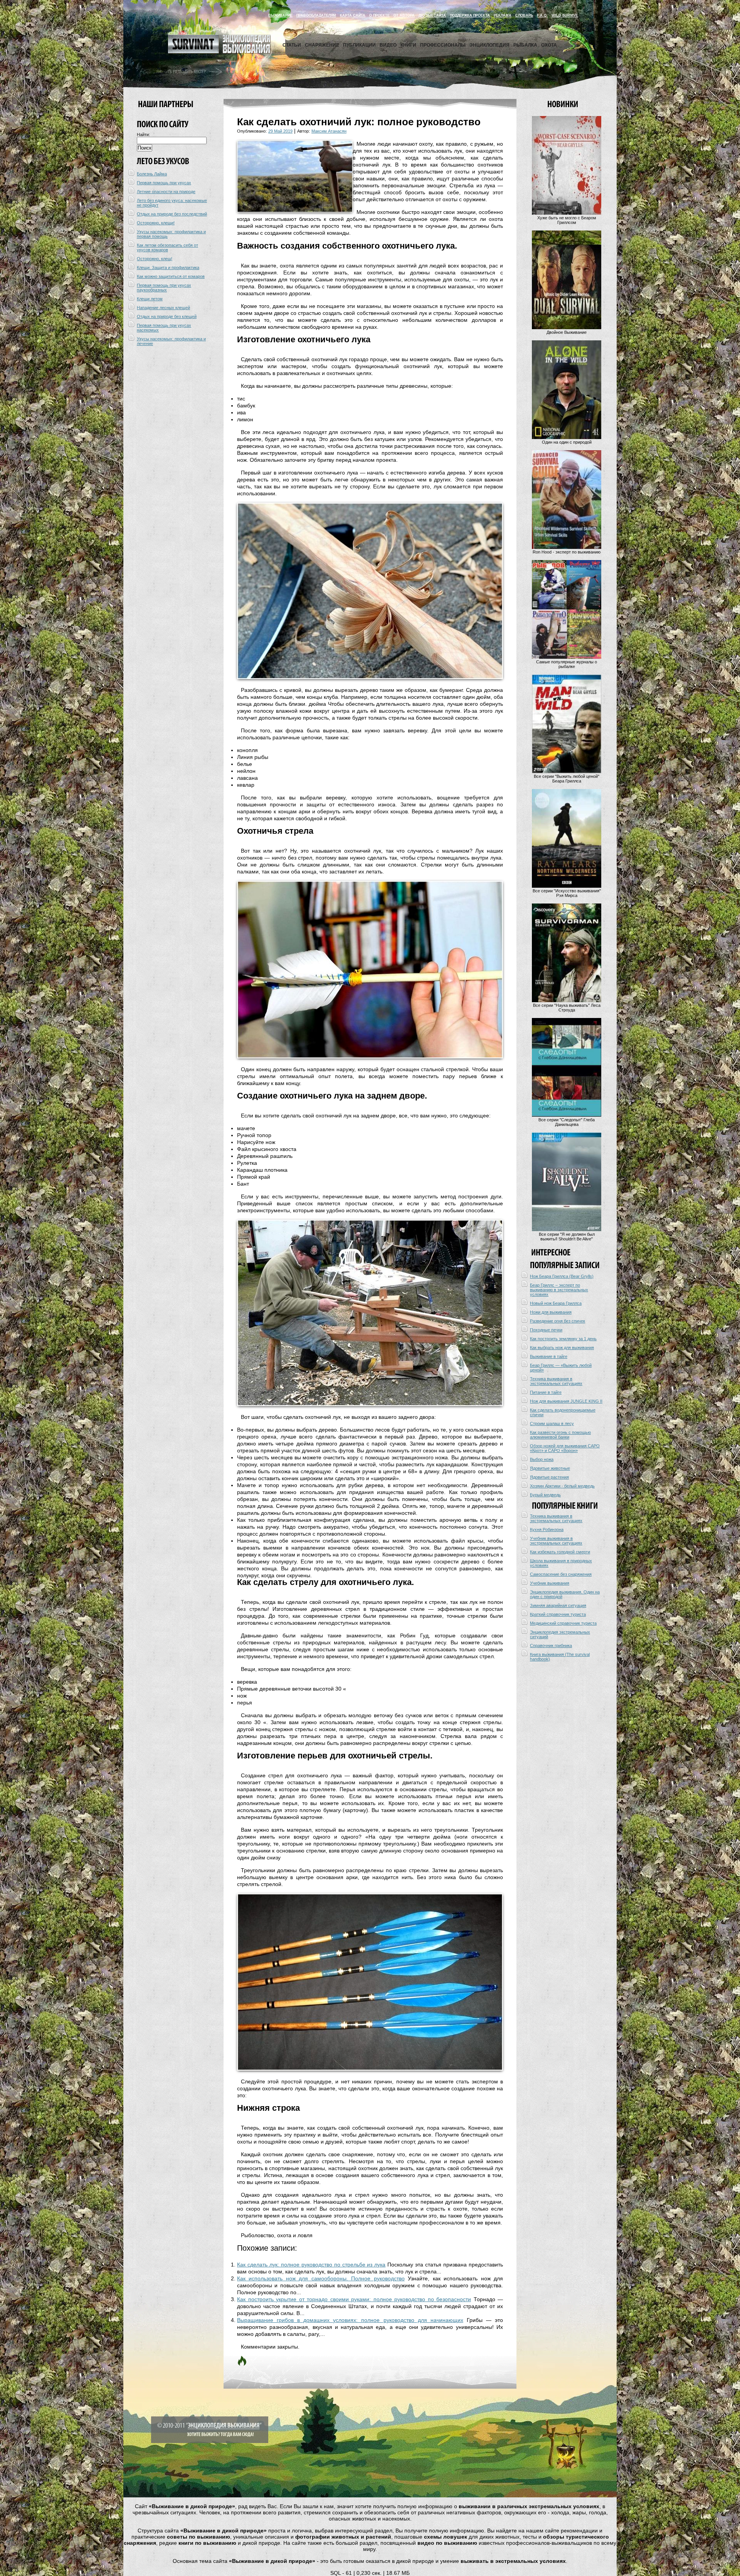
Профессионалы (443, 45)
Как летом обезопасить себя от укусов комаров (167, 247)
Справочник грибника (551, 1646)
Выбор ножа (542, 1459)
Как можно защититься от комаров (171, 276)
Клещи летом (150, 299)
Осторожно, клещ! (155, 259)
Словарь (524, 15)
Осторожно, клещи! (156, 223)
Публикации (359, 45)
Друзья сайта (432, 15)
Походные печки (546, 1330)
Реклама (503, 15)
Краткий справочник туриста (558, 1614)
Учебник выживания (550, 1583)
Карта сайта (353, 15)
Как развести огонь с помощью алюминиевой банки (560, 1435)
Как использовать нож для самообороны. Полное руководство (321, 2278)
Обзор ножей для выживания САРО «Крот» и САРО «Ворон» (565, 1448)
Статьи (292, 45)
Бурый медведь (545, 1495)
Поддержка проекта (470, 15)
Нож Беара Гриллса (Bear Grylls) (562, 1276)
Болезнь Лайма (152, 174)
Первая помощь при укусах (164, 183)
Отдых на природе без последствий (172, 214)
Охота (549, 45)
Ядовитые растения (549, 1477)
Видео (388, 45)
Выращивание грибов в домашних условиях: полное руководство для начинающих (350, 2320)
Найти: (143, 135)
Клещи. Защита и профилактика (168, 268)
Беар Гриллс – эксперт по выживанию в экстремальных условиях (559, 1290)
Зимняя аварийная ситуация (558, 1605)
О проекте (379, 15)
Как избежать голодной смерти (560, 1552)
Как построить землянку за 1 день (563, 1339)
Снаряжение (322, 45)
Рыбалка (525, 45)
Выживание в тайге (549, 1356)
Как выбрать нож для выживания (562, 1348)
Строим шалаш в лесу (552, 1423)
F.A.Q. (542, 15)
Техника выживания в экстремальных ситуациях (556, 1381)
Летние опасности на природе (166, 192)
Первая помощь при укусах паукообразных (164, 288)
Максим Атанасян (329, 131)
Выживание (280, 15)
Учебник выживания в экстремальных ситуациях (556, 1541)
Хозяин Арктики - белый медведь (562, 1486)
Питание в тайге (546, 1392)
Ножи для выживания (551, 1312)
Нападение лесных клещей (163, 308)
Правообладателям (316, 15)
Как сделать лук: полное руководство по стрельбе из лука (311, 2265)
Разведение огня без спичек (558, 1321)
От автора (404, 15)
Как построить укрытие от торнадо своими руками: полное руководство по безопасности (354, 2299)
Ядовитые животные (550, 1468)
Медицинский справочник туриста (563, 1623)
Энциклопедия (489, 45)
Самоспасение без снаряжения (561, 1574)
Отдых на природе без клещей (167, 316)
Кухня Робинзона (547, 1529)
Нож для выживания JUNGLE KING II (566, 1401)
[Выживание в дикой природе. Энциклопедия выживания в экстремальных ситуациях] (219, 52)
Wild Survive (565, 15)
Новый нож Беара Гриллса (556, 1303)
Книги (408, 45)
